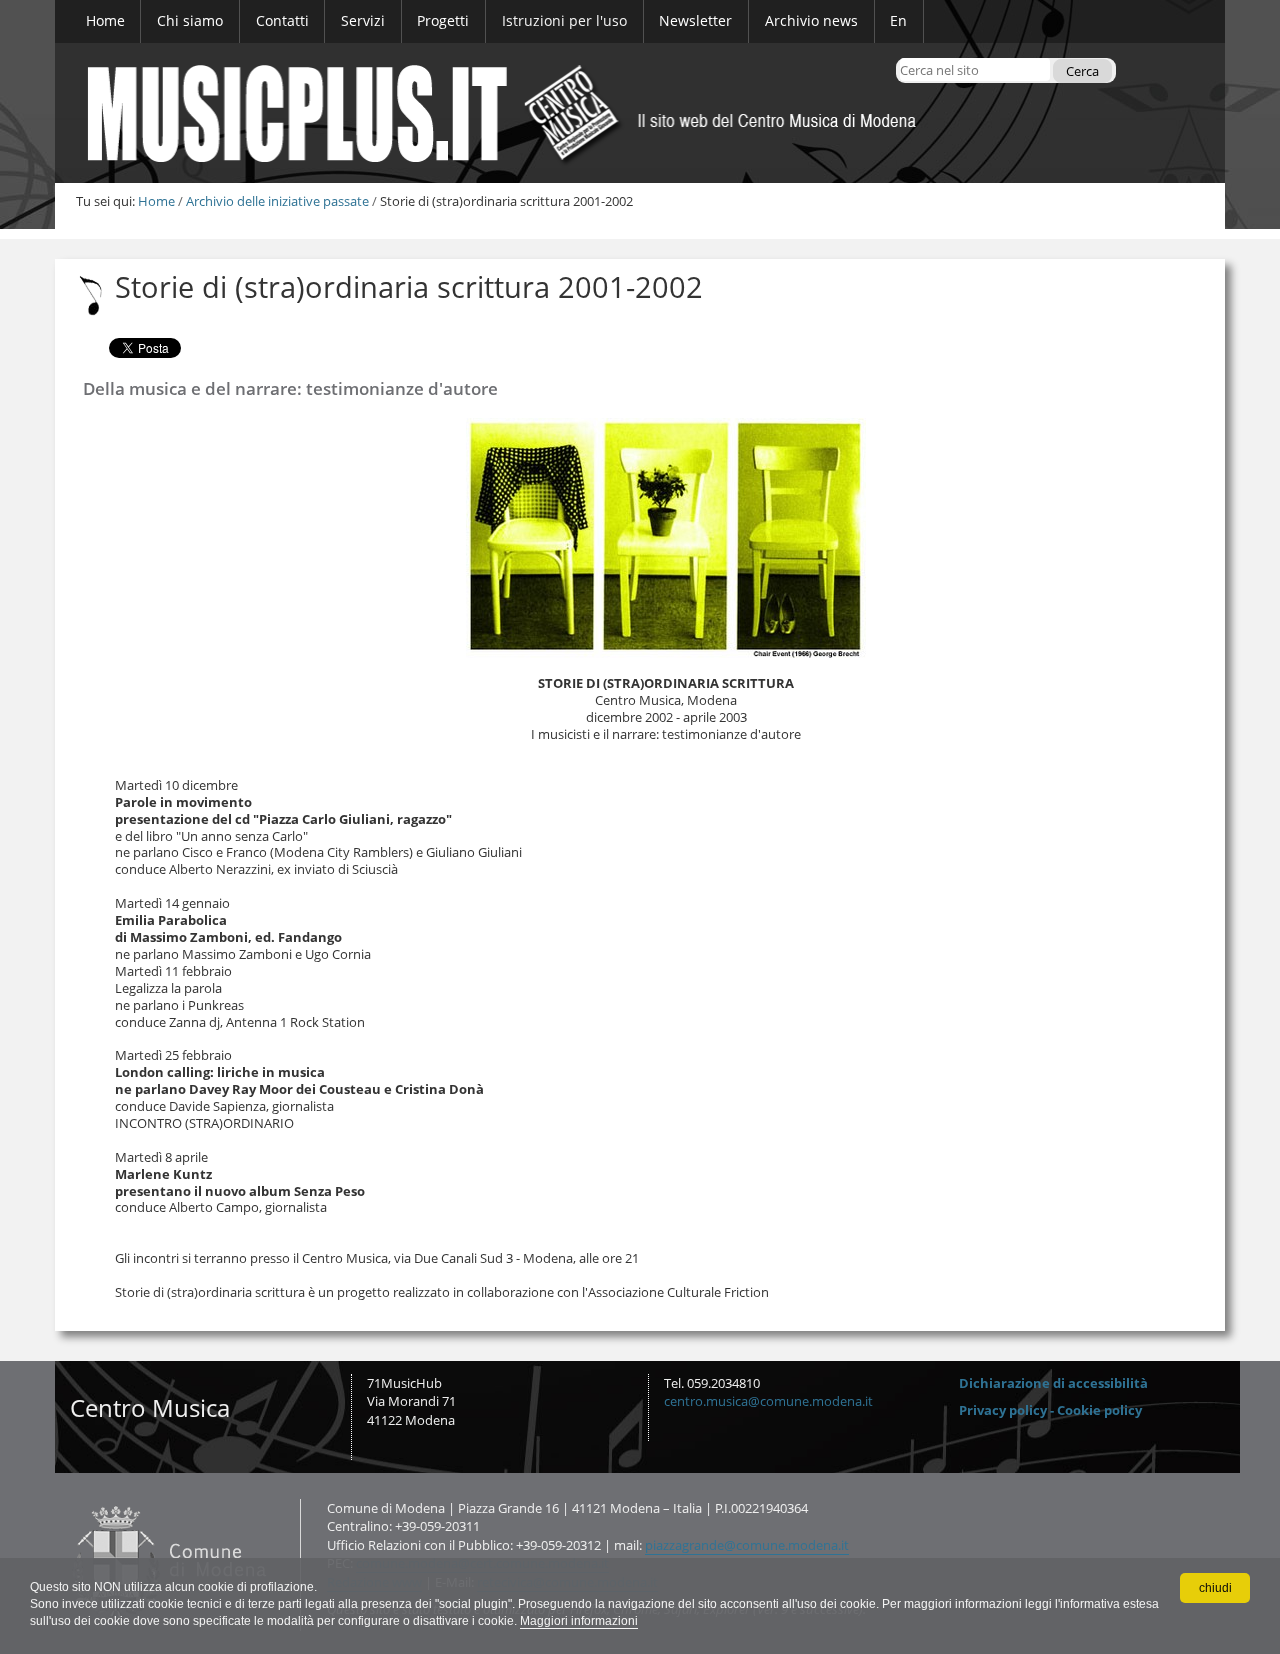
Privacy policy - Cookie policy (1050, 1410)
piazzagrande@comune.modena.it (747, 1545)
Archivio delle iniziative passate (277, 201)
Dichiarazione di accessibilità (1053, 1383)
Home (156, 201)
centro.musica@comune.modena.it (768, 1401)
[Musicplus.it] (640, 113)
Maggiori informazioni (579, 1621)
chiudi (1215, 1588)
